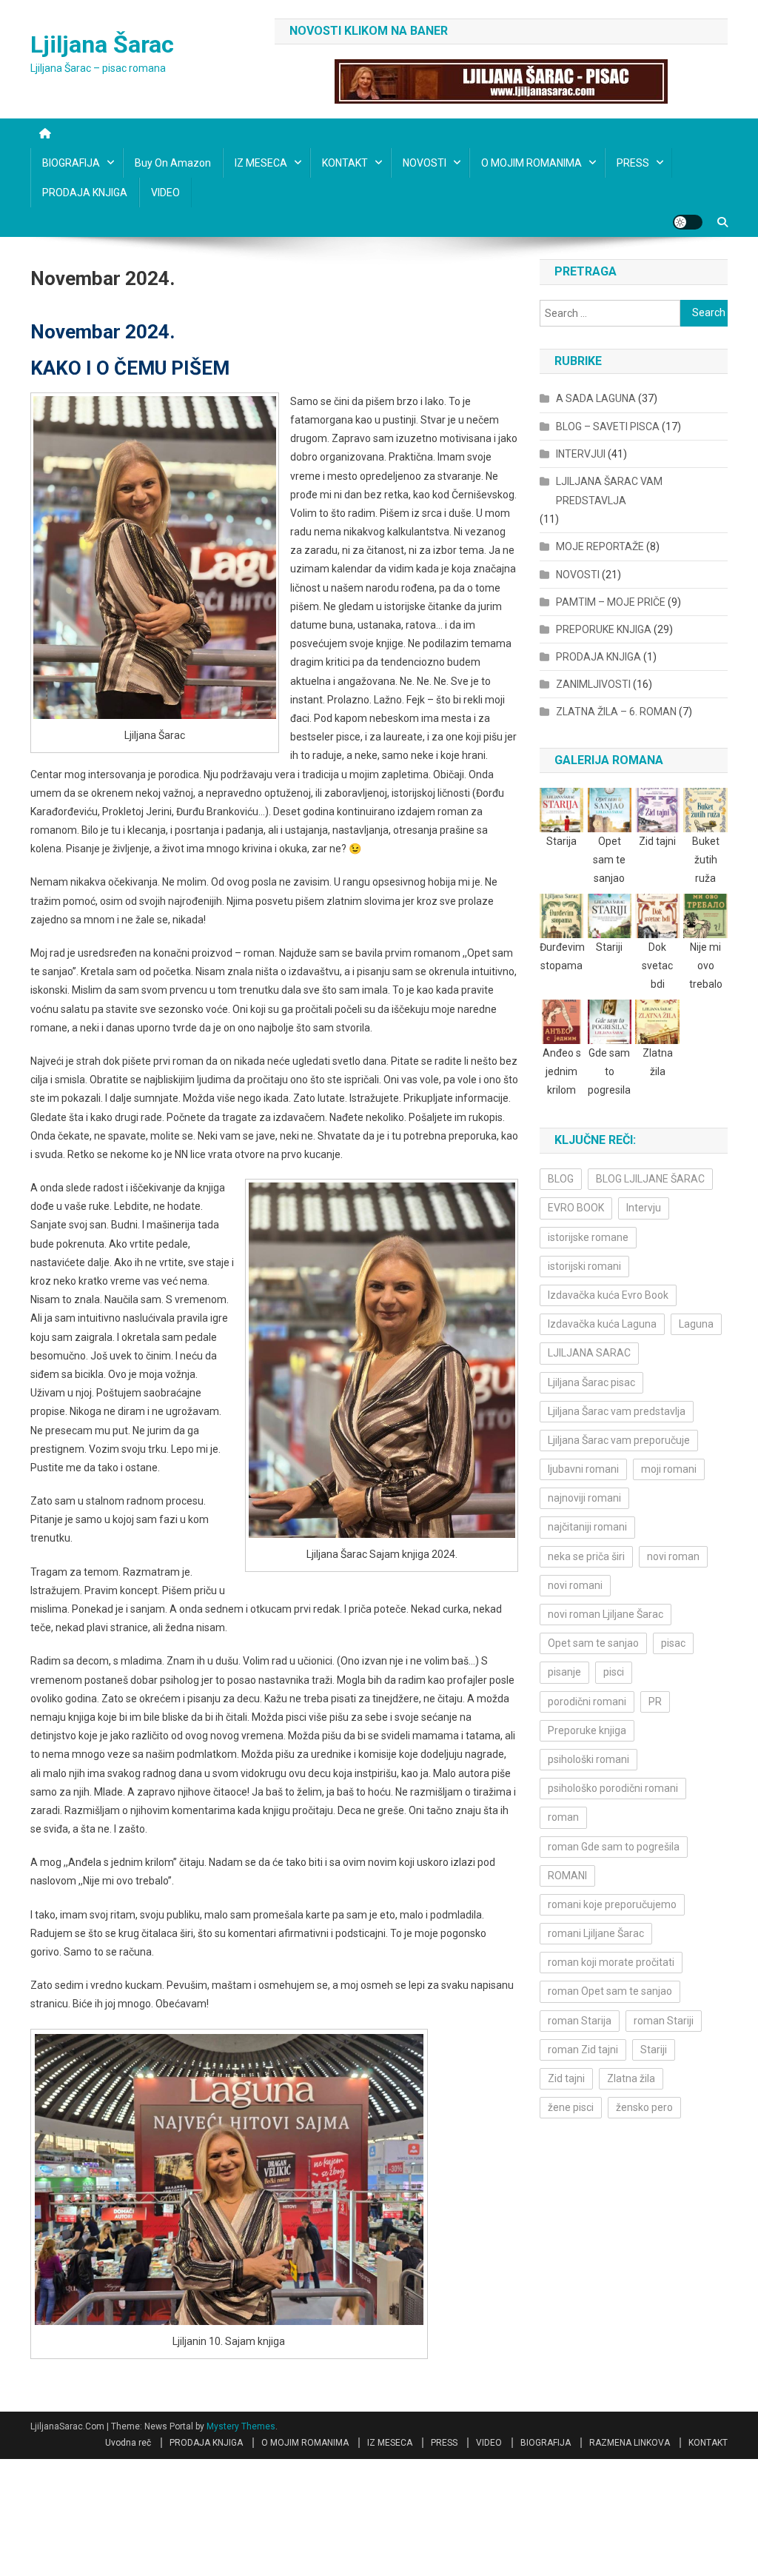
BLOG (561, 1179)
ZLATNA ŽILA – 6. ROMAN (616, 712)
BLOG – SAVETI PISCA (608, 426)
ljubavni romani (583, 1469)
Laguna (696, 1324)
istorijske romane (588, 1237)
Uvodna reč (128, 2443)
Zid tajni (566, 2078)
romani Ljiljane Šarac (596, 1933)
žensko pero (644, 2107)
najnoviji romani (584, 1498)
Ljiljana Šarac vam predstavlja (617, 1411)
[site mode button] (688, 222)
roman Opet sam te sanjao (610, 1991)
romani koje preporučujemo (612, 1904)
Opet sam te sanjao (593, 1643)
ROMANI (567, 1876)
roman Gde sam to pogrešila (614, 1847)
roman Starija (580, 2021)
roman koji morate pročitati (611, 1962)
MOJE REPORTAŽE (600, 546)
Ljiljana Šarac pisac (591, 1382)
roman (563, 1817)
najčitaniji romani (587, 1527)
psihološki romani (588, 1759)
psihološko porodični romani (613, 1788)
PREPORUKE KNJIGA (604, 629)
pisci (614, 1672)
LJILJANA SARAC (589, 1353)
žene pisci (571, 2107)
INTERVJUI (581, 454)
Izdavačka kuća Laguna (602, 1324)
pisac (673, 1643)
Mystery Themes (241, 2426)
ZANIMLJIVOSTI (593, 684)
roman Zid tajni (583, 2050)
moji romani (669, 1469)
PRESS (633, 163)
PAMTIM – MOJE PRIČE (611, 602)
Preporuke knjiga (587, 1730)
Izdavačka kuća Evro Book (608, 1295)
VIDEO (165, 193)
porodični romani (587, 1702)
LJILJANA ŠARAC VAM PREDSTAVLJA (609, 491)
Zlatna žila (631, 2078)
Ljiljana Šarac (102, 44)
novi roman (673, 1556)
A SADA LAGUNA (596, 398)
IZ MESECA (261, 163)
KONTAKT (345, 163)
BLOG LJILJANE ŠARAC (650, 1179)
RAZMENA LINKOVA (630, 2443)
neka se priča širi (586, 1556)
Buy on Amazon (173, 163)
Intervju (644, 1208)
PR (655, 1702)
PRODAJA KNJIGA (85, 193)
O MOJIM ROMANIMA (531, 163)
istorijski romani (584, 1266)
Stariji (654, 2050)
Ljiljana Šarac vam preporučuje (619, 1440)
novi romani (575, 1585)
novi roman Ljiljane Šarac (606, 1614)
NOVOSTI (425, 163)
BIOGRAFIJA (71, 163)
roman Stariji (664, 2021)
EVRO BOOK (576, 1208)
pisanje (564, 1672)
